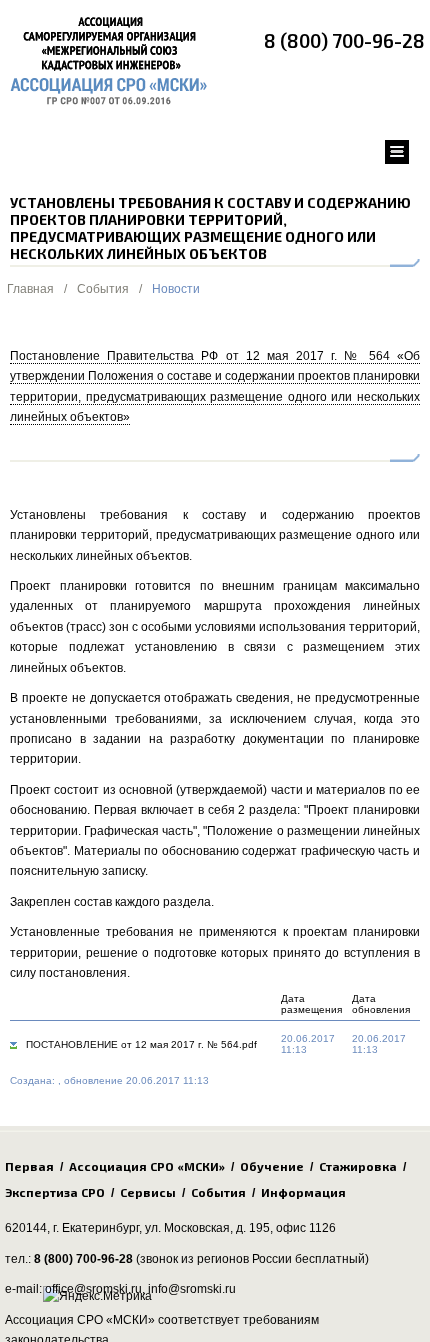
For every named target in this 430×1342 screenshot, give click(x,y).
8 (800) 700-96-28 (344, 40)
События (103, 289)
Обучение (272, 1166)
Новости (176, 289)
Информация (303, 1192)
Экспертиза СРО (55, 1192)
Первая (29, 1166)
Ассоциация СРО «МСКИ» (147, 1166)
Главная (30, 289)
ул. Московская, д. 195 (207, 1228)
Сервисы (148, 1192)
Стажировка (358, 1166)
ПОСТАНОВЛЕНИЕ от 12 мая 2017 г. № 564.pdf (141, 1044)
